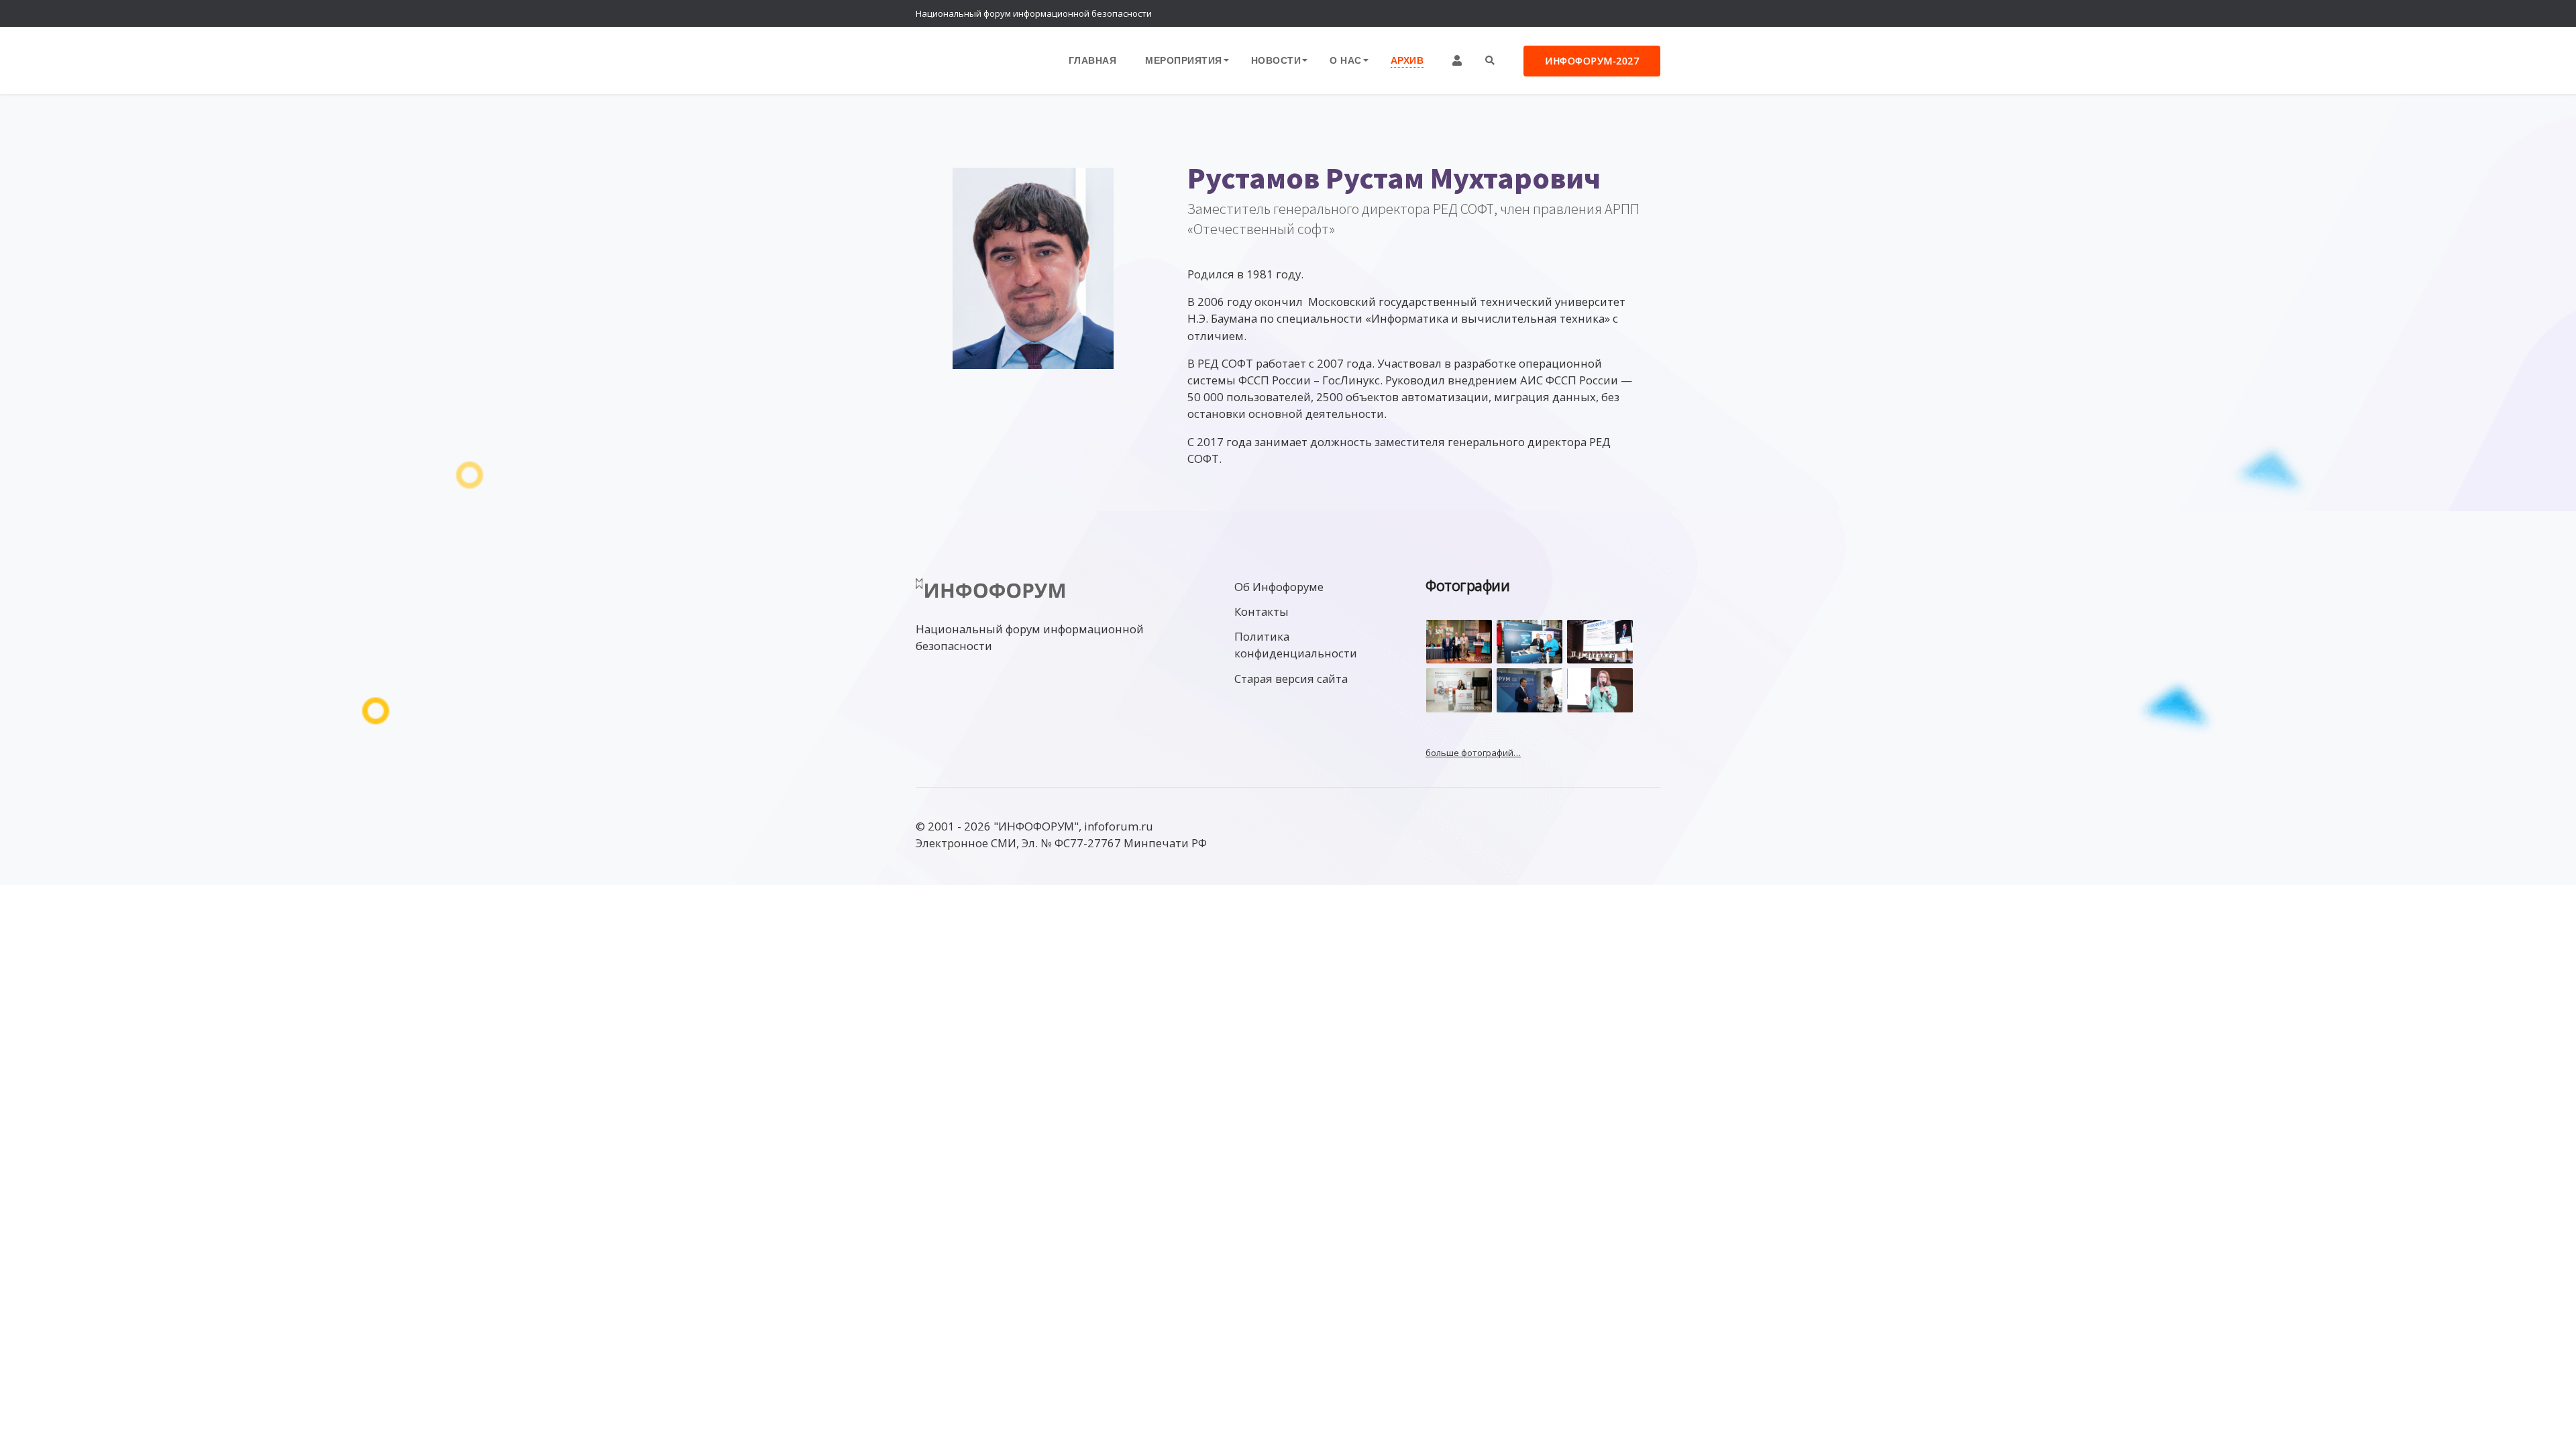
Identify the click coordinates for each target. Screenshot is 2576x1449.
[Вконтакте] (1620, 13)
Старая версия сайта (1291, 679)
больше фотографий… (1473, 753)
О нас (1346, 60)
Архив (1407, 60)
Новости (1276, 60)
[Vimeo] (1593, 13)
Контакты (1262, 611)
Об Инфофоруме (1279, 587)
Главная (1093, 60)
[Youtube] (1647, 13)
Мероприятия (1184, 60)
